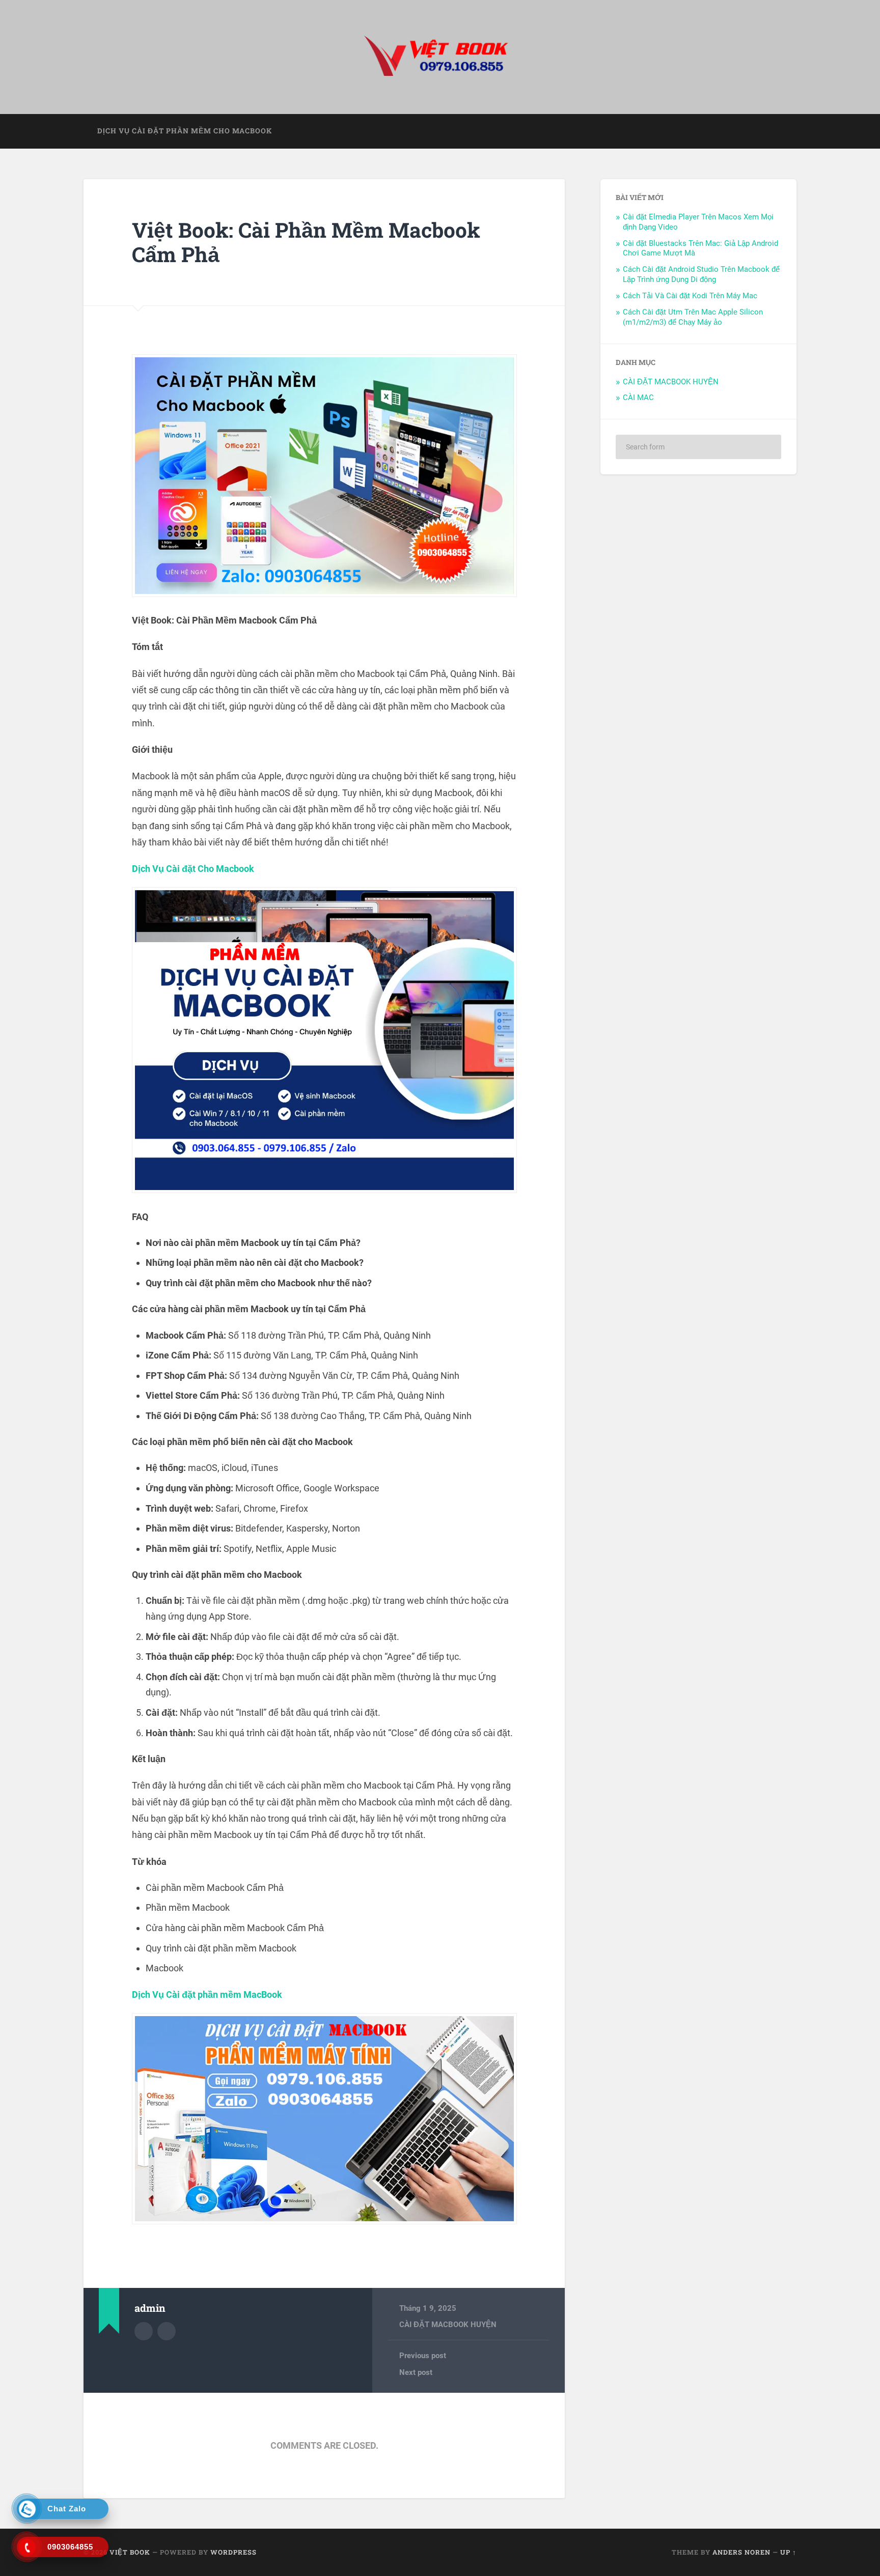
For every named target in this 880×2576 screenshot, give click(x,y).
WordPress (233, 2552)
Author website (167, 2331)
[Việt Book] (440, 57)
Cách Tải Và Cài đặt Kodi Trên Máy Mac (690, 296)
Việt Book (130, 2552)
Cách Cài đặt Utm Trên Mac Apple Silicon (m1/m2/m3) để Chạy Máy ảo (693, 317)
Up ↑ (788, 2552)
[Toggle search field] (779, 131)
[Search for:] (698, 447)
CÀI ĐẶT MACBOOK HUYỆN (448, 2325)
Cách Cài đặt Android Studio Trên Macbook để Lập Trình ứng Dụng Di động (701, 274)
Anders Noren (741, 2552)
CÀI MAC (638, 398)
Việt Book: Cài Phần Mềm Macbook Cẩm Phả (306, 242)
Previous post (423, 2356)
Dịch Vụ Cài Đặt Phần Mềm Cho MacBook (185, 131)
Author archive (144, 2331)
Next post (416, 2372)
